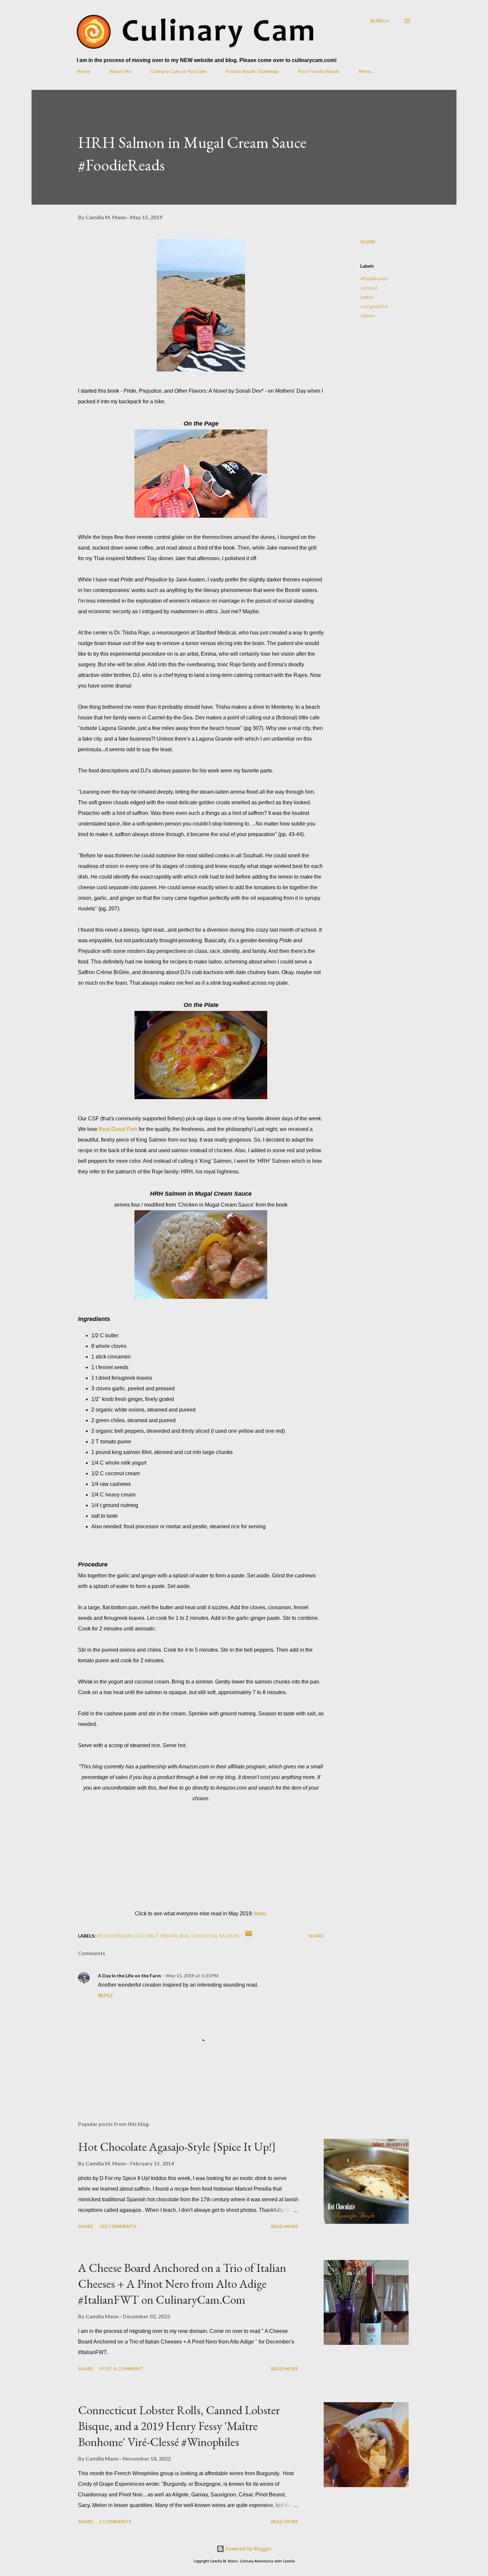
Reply (106, 1995)
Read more (285, 2226)
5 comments (115, 2521)
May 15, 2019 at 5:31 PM (192, 1976)
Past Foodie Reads (319, 71)
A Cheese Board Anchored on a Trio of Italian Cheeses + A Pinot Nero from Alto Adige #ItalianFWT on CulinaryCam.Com (182, 2284)
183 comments (118, 2226)
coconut (369, 288)
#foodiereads (374, 278)
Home (83, 71)
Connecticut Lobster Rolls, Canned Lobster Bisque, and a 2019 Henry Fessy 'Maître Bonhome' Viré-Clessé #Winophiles (179, 2426)
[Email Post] (249, 1936)
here (260, 1914)
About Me (120, 71)
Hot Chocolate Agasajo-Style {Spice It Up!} (177, 2147)
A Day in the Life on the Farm (129, 1976)
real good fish (374, 306)
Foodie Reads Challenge (252, 71)
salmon (367, 316)
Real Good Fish (118, 1129)
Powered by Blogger (248, 2549)
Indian (367, 297)
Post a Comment (121, 2369)
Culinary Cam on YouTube (178, 71)
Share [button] (368, 242)
